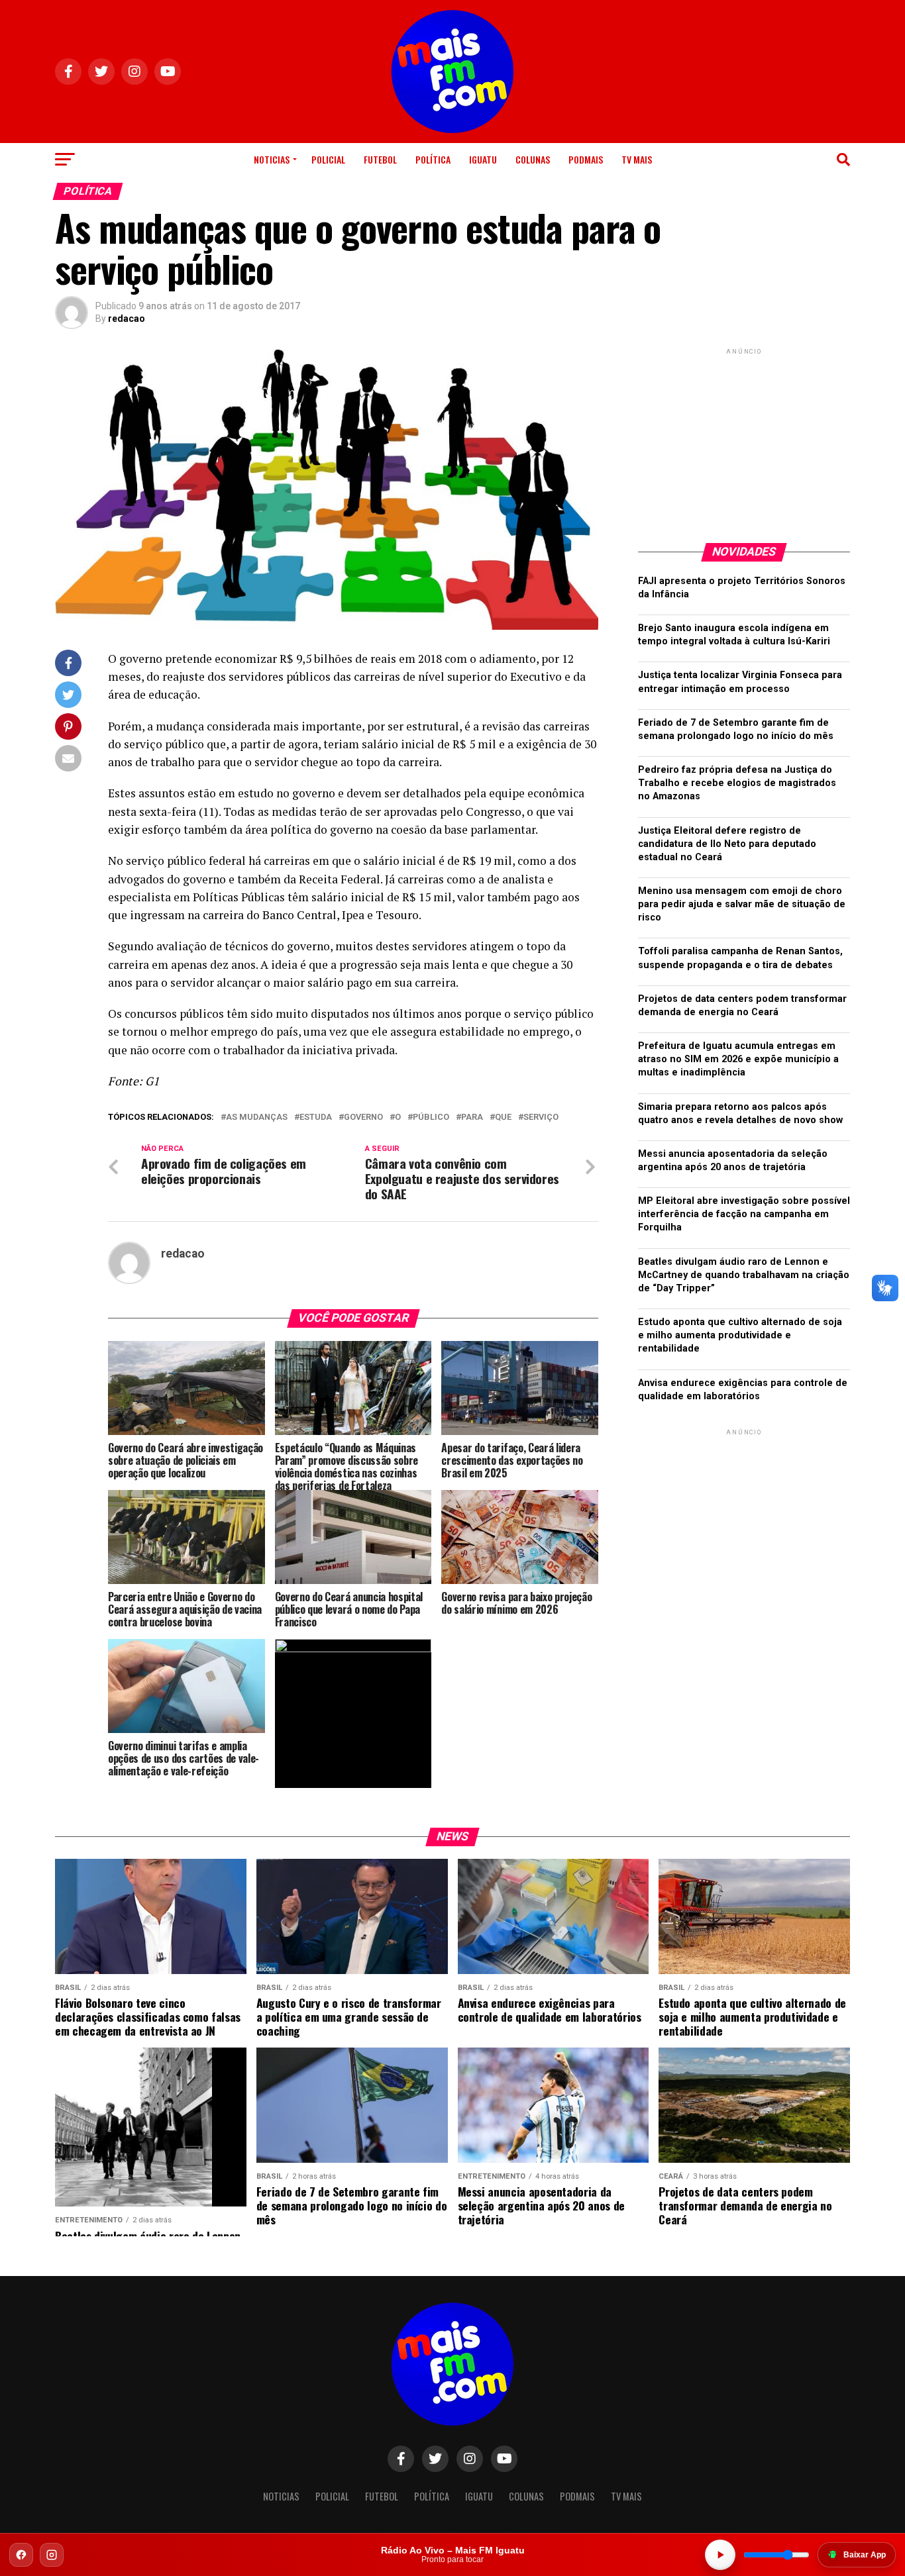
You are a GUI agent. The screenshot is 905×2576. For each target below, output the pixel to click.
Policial (328, 159)
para (472, 1117)
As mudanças (257, 1117)
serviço (541, 1117)
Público (431, 1117)
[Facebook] (21, 2555)
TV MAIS (637, 159)
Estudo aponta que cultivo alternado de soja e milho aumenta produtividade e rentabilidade (740, 1335)
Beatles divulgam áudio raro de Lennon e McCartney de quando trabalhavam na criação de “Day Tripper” (744, 1275)
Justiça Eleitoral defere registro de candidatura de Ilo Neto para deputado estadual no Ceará (727, 844)
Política (433, 159)
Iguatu (483, 159)
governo (363, 1117)
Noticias (272, 159)
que (503, 1117)
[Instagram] (52, 2555)
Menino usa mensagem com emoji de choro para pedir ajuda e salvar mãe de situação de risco (742, 904)
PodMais (586, 159)
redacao (127, 319)
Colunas (533, 159)
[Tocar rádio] (720, 2555)
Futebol (380, 159)
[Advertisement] (744, 440)
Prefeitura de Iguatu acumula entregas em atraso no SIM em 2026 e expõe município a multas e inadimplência (738, 1059)
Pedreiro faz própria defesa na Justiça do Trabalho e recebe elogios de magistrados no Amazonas (737, 783)
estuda (316, 1117)
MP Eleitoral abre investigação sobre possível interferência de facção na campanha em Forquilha (744, 1214)
